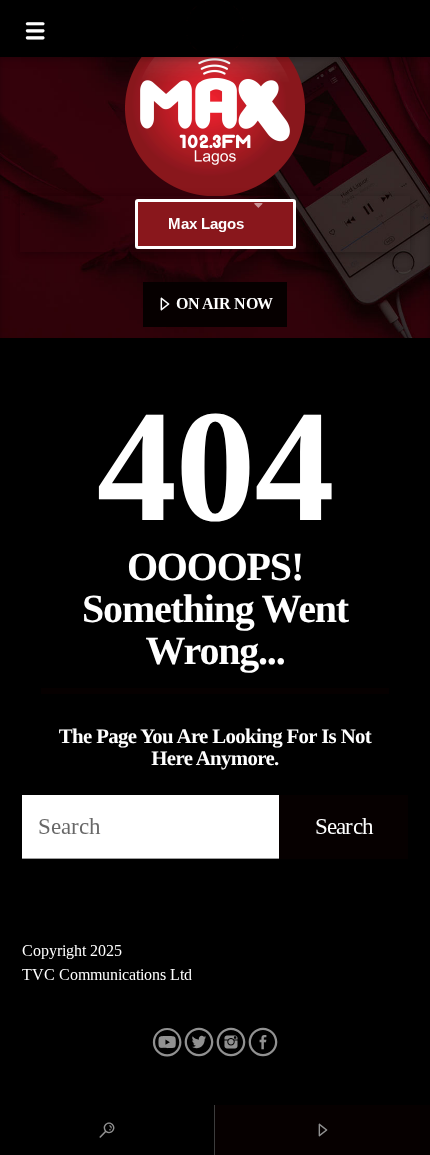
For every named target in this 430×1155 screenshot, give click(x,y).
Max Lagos (206, 223)
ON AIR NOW (223, 303)
